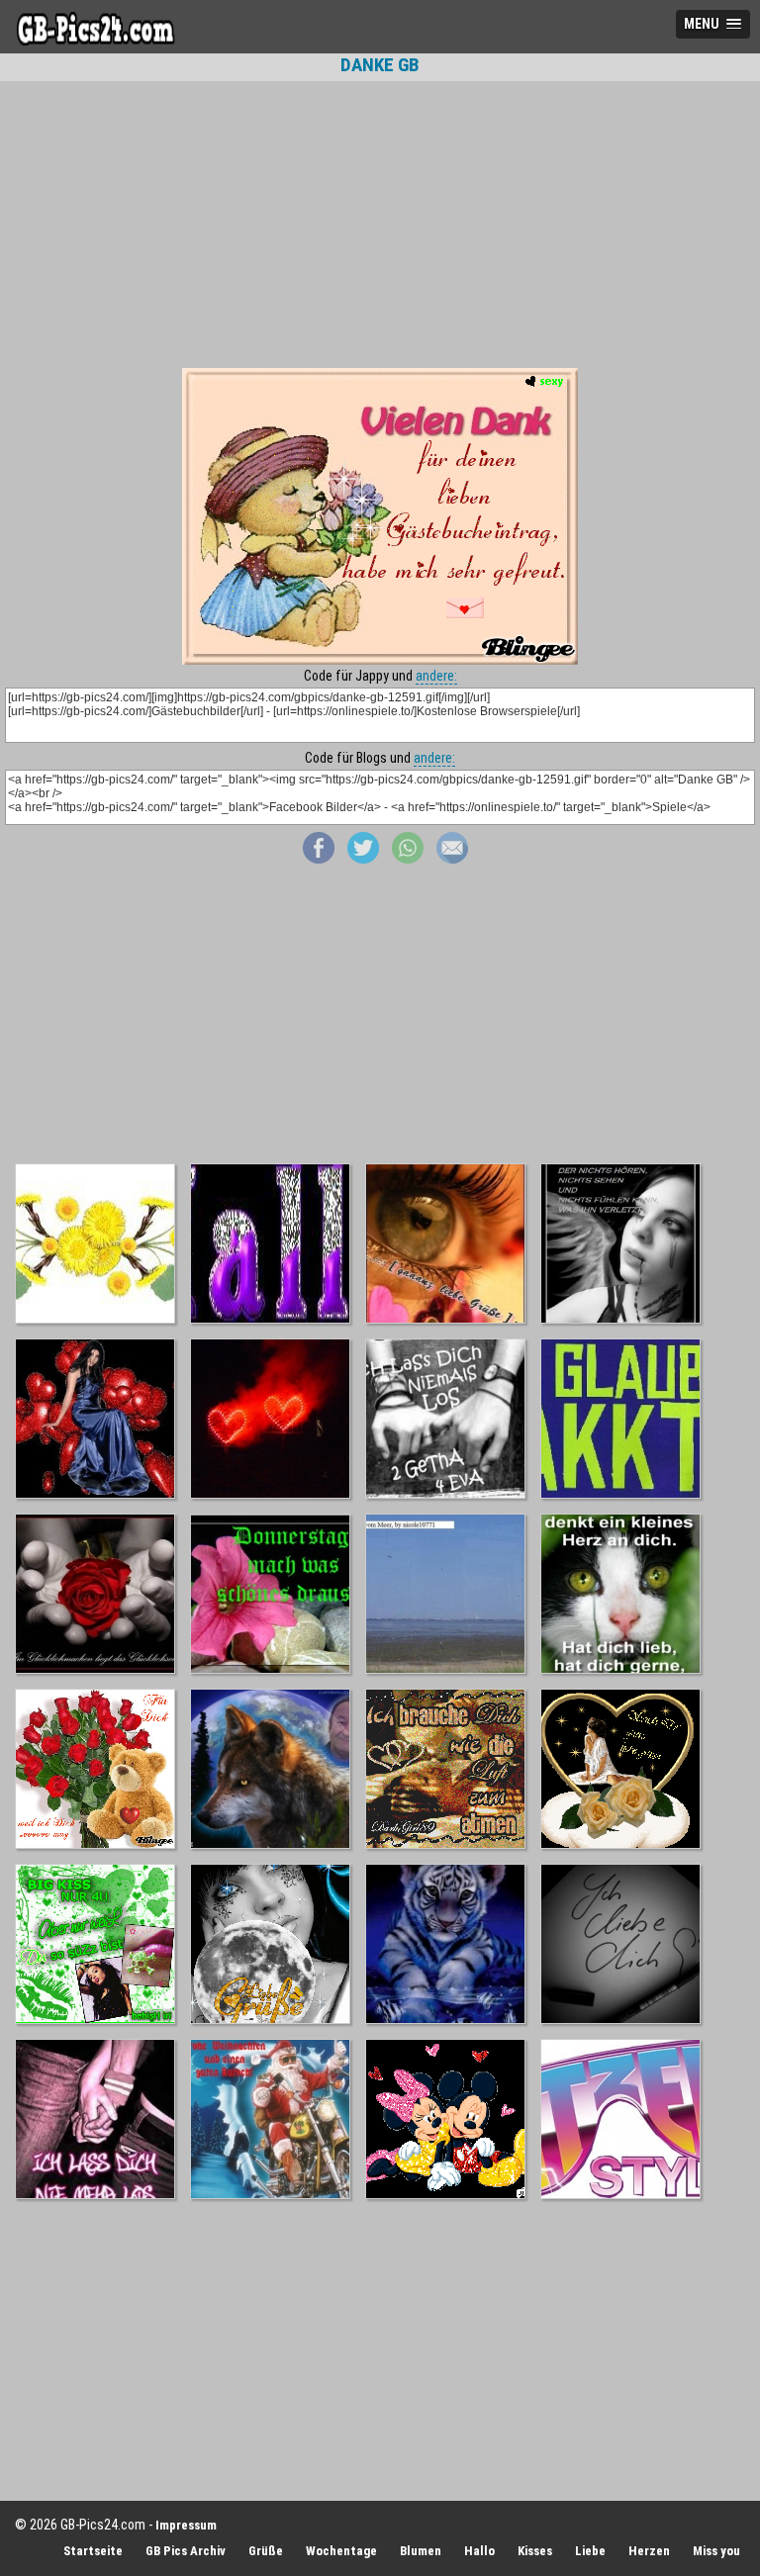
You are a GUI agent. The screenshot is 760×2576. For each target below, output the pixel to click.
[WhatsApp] (408, 859)
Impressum (186, 2525)
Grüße (266, 2551)
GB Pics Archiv (186, 2551)
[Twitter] (363, 859)
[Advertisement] (380, 225)
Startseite (93, 2551)
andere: (436, 676)
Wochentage (341, 2551)
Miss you (716, 2551)
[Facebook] (319, 859)
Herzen (649, 2551)
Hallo (479, 2551)
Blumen (421, 2551)
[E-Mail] (452, 859)
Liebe (590, 2551)
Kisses (535, 2551)
